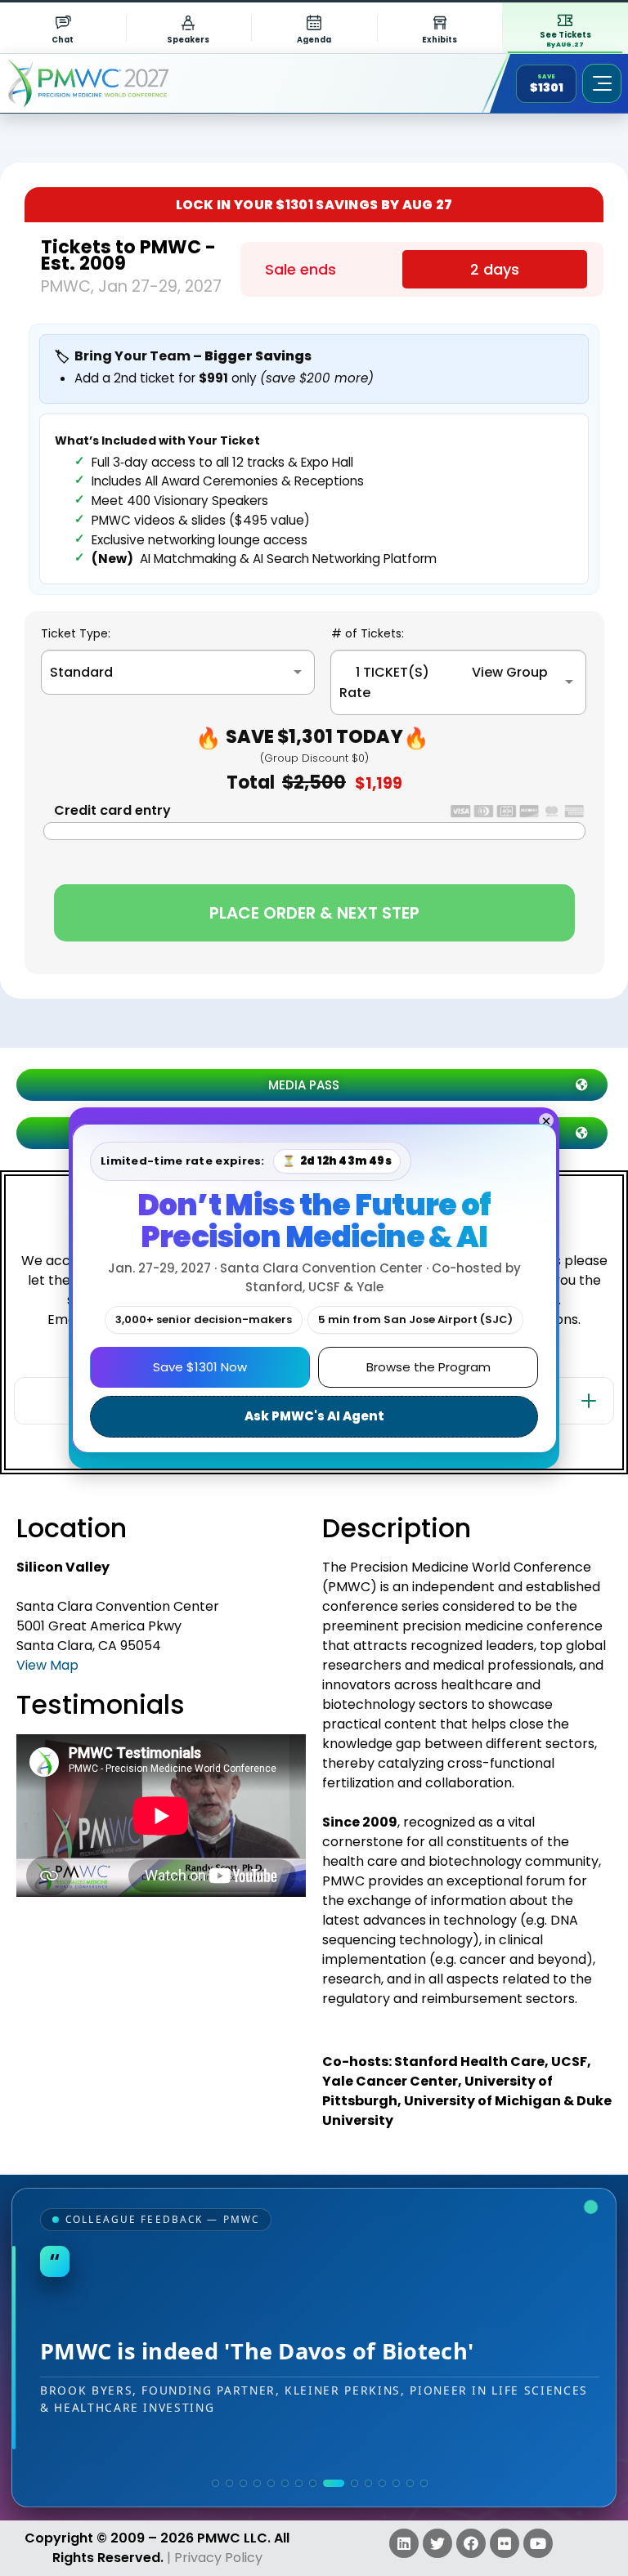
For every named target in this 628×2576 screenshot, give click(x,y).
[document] (314, 1288)
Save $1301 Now (200, 1367)
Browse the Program (428, 1367)
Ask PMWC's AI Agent (314, 1416)
